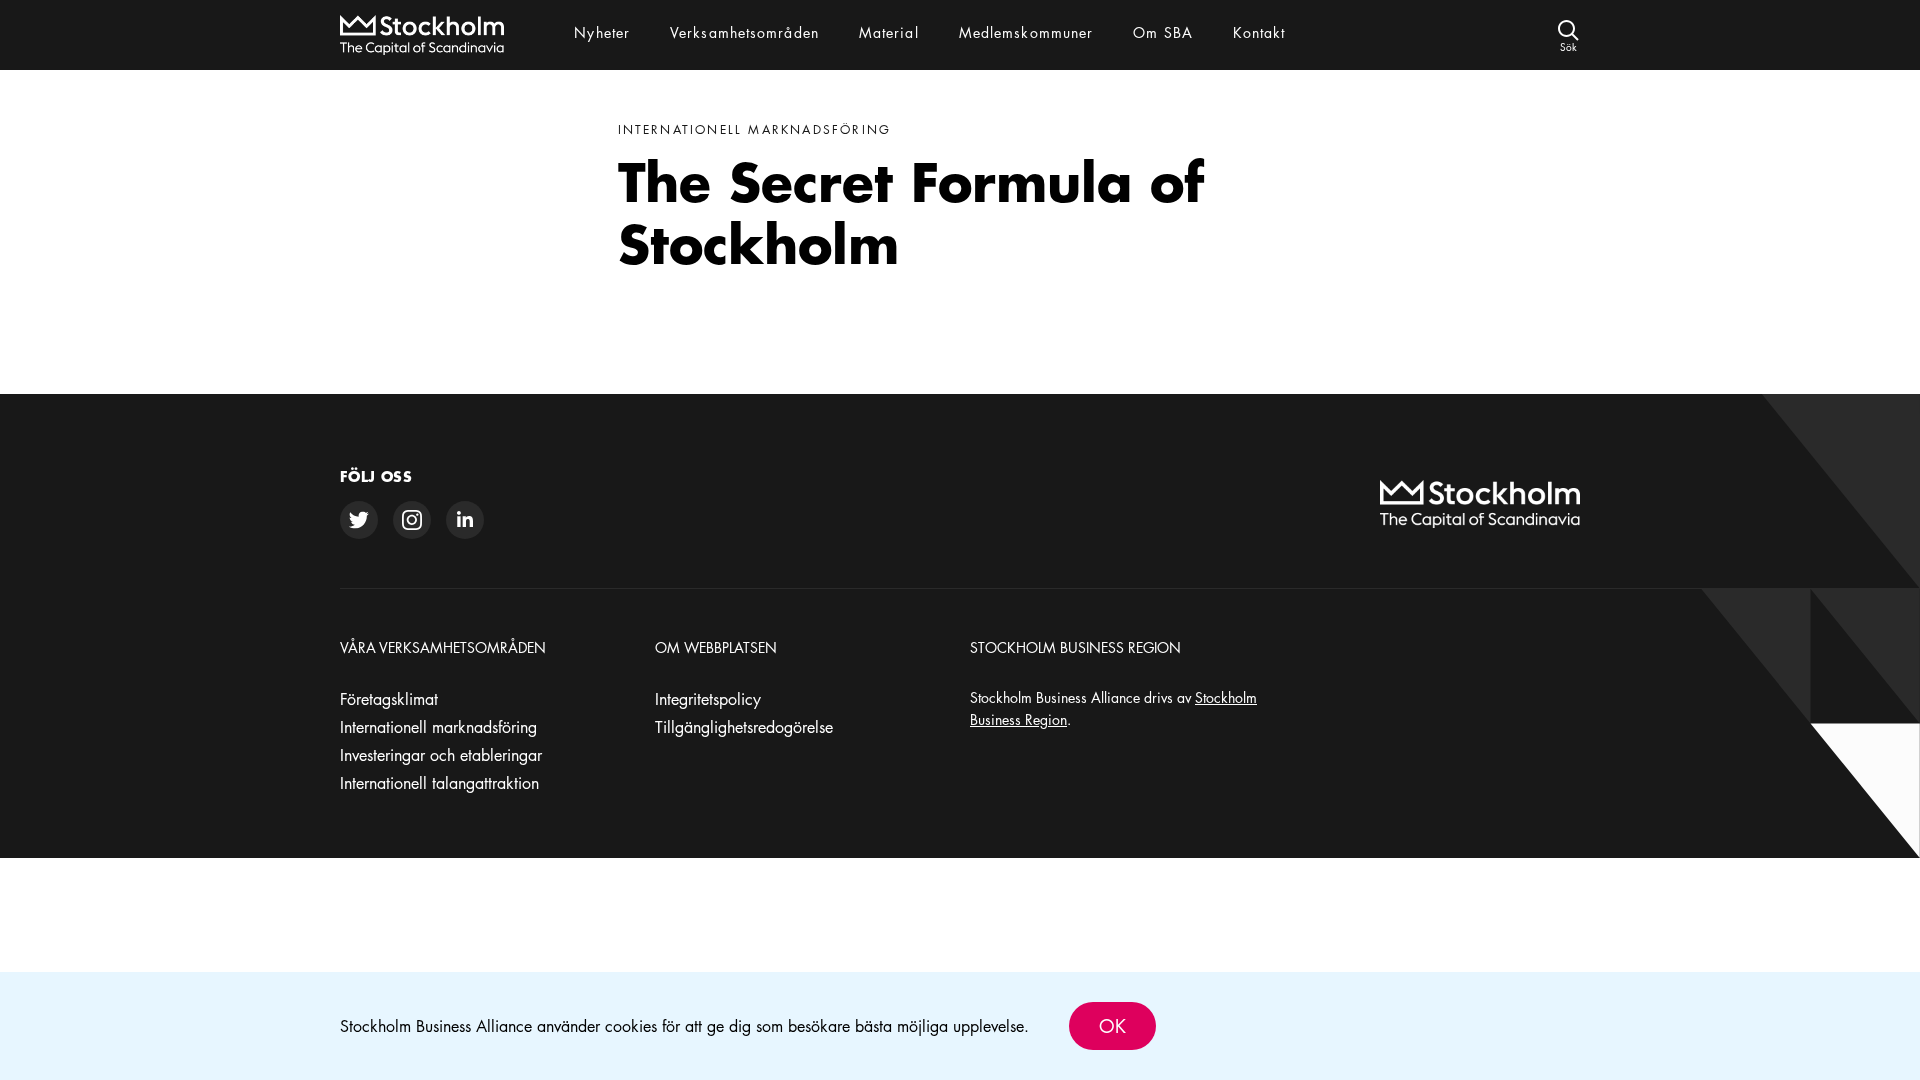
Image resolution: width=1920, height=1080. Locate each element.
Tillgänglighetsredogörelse (744, 727)
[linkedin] (465, 520)
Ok (1112, 1026)
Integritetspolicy (708, 699)
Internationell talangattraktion (439, 783)
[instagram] (412, 520)
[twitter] (359, 520)
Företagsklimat (389, 699)
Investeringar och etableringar (441, 755)
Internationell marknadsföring (438, 727)
